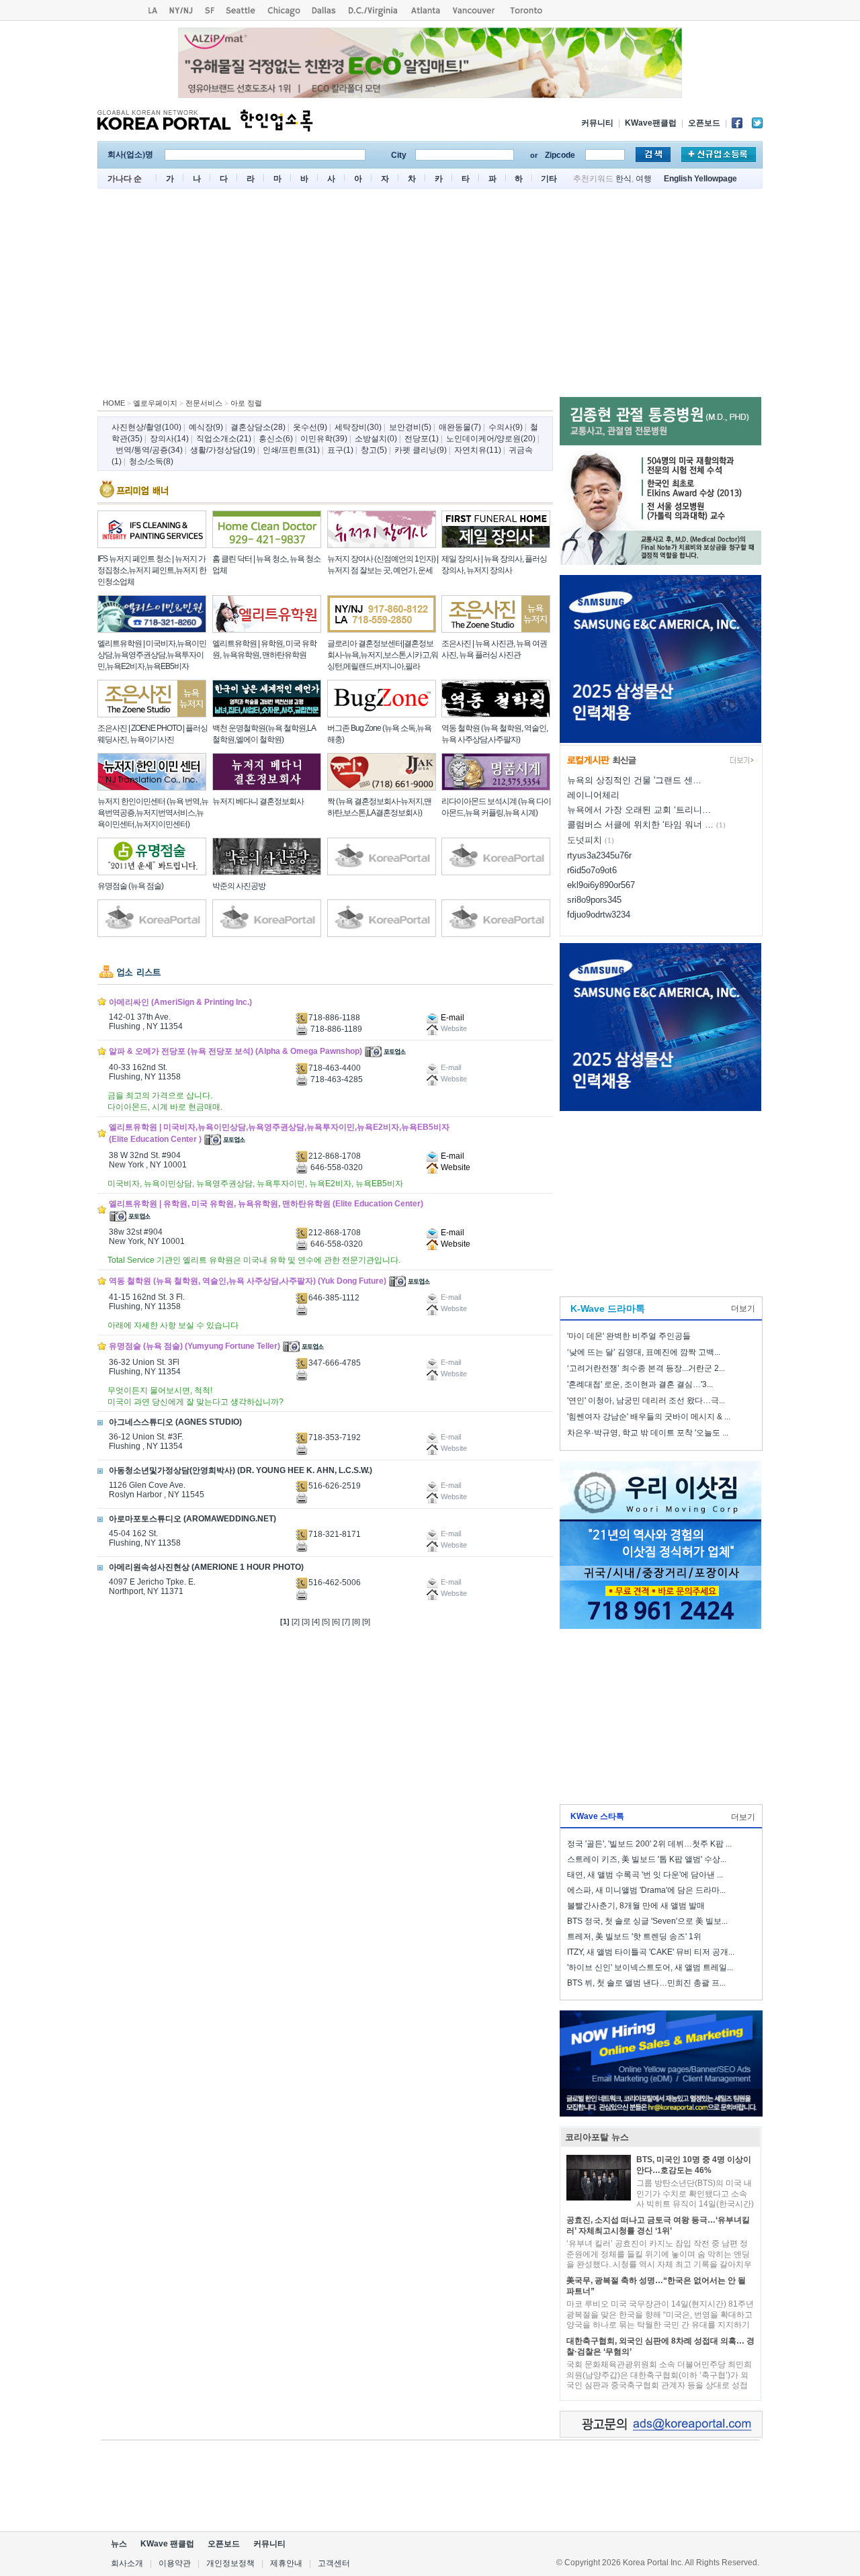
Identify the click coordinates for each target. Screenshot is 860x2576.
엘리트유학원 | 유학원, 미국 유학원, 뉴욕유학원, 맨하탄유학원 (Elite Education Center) (266, 1204)
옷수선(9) (310, 427)
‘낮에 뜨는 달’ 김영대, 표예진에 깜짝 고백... (644, 1352)
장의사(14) (169, 439)
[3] (306, 1622)
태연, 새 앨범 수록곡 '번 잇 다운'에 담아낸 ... (645, 1875)
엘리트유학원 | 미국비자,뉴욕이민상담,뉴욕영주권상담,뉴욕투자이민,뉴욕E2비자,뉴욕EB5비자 (152, 655)
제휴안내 (286, 2563)
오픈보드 (704, 123)
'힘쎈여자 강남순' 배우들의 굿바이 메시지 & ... (649, 1417)
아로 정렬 (246, 403)
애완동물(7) (460, 427)
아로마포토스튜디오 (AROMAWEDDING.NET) (192, 1519)
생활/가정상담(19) (223, 450)
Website (455, 1167)
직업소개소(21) (224, 439)
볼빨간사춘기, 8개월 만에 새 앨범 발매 (636, 1906)
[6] (336, 1622)
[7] (346, 1622)
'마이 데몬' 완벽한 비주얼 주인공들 (629, 1336)
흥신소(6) (276, 439)
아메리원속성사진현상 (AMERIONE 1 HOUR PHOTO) (206, 1567)
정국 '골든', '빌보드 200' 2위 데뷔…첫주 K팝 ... (649, 1844)
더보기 (743, 1308)
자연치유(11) (478, 450)
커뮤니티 (597, 123)
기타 (549, 179)
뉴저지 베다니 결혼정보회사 (258, 801)
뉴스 (119, 2544)
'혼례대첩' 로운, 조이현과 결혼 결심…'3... (640, 1384)
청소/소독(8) (151, 461)
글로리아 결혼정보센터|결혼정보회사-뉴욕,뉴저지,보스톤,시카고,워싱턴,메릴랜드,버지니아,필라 (383, 655)
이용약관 (175, 2563)
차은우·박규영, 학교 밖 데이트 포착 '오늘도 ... (648, 1433)
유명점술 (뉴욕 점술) (130, 886)
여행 (644, 179)
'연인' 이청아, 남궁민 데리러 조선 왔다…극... (646, 1401)
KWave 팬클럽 (167, 2544)
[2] (296, 1622)
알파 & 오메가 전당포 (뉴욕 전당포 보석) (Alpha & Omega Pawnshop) (235, 1051)
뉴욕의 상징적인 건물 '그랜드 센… (634, 780)
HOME (114, 403)
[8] (356, 1622)
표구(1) (340, 450)
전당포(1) (422, 439)
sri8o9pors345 (594, 900)
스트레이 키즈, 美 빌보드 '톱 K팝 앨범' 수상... (647, 1859)
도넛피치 (585, 840)
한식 (623, 179)
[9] (366, 1622)
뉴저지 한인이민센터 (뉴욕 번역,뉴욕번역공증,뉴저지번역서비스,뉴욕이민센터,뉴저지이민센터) (153, 813)
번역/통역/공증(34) (149, 450)
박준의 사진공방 (239, 886)
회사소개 (127, 2563)
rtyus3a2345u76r (599, 855)
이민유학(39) (324, 439)
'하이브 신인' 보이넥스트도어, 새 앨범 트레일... (650, 1967)
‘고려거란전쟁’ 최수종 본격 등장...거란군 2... (646, 1368)
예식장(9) (206, 427)
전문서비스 (204, 403)
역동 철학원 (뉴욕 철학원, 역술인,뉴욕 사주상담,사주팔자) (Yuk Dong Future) (248, 1281)
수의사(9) (506, 427)
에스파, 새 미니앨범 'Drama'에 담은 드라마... (646, 1890)
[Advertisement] (430, 296)
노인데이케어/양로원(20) (491, 439)
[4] (316, 1622)
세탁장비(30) (358, 427)
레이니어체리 (593, 795)
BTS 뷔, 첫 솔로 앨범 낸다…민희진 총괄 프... (646, 1983)
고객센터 (334, 2563)
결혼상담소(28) (258, 427)
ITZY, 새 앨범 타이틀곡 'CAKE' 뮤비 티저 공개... (651, 1952)
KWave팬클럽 (651, 123)
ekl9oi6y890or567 (601, 885)
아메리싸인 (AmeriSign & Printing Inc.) (180, 1002)
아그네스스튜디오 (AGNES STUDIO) (175, 1422)
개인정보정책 (230, 2563)
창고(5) (374, 450)
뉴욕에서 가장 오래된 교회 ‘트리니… (639, 810)
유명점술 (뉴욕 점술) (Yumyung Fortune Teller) (195, 1346)
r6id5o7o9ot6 (592, 870)
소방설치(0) (376, 439)
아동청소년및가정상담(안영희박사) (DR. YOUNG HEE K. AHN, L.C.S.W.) (241, 1470)
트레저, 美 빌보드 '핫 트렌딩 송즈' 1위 (634, 1937)
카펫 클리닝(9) (421, 450)
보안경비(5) (410, 427)
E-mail (451, 1018)
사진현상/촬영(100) (146, 427)
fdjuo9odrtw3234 (599, 915)
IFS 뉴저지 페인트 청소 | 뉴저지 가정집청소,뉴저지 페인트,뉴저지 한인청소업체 (152, 570)
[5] (326, 1622)
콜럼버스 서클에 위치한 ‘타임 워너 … (640, 825)
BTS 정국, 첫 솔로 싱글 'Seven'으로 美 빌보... (647, 1921)
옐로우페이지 (155, 403)
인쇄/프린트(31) (291, 450)
